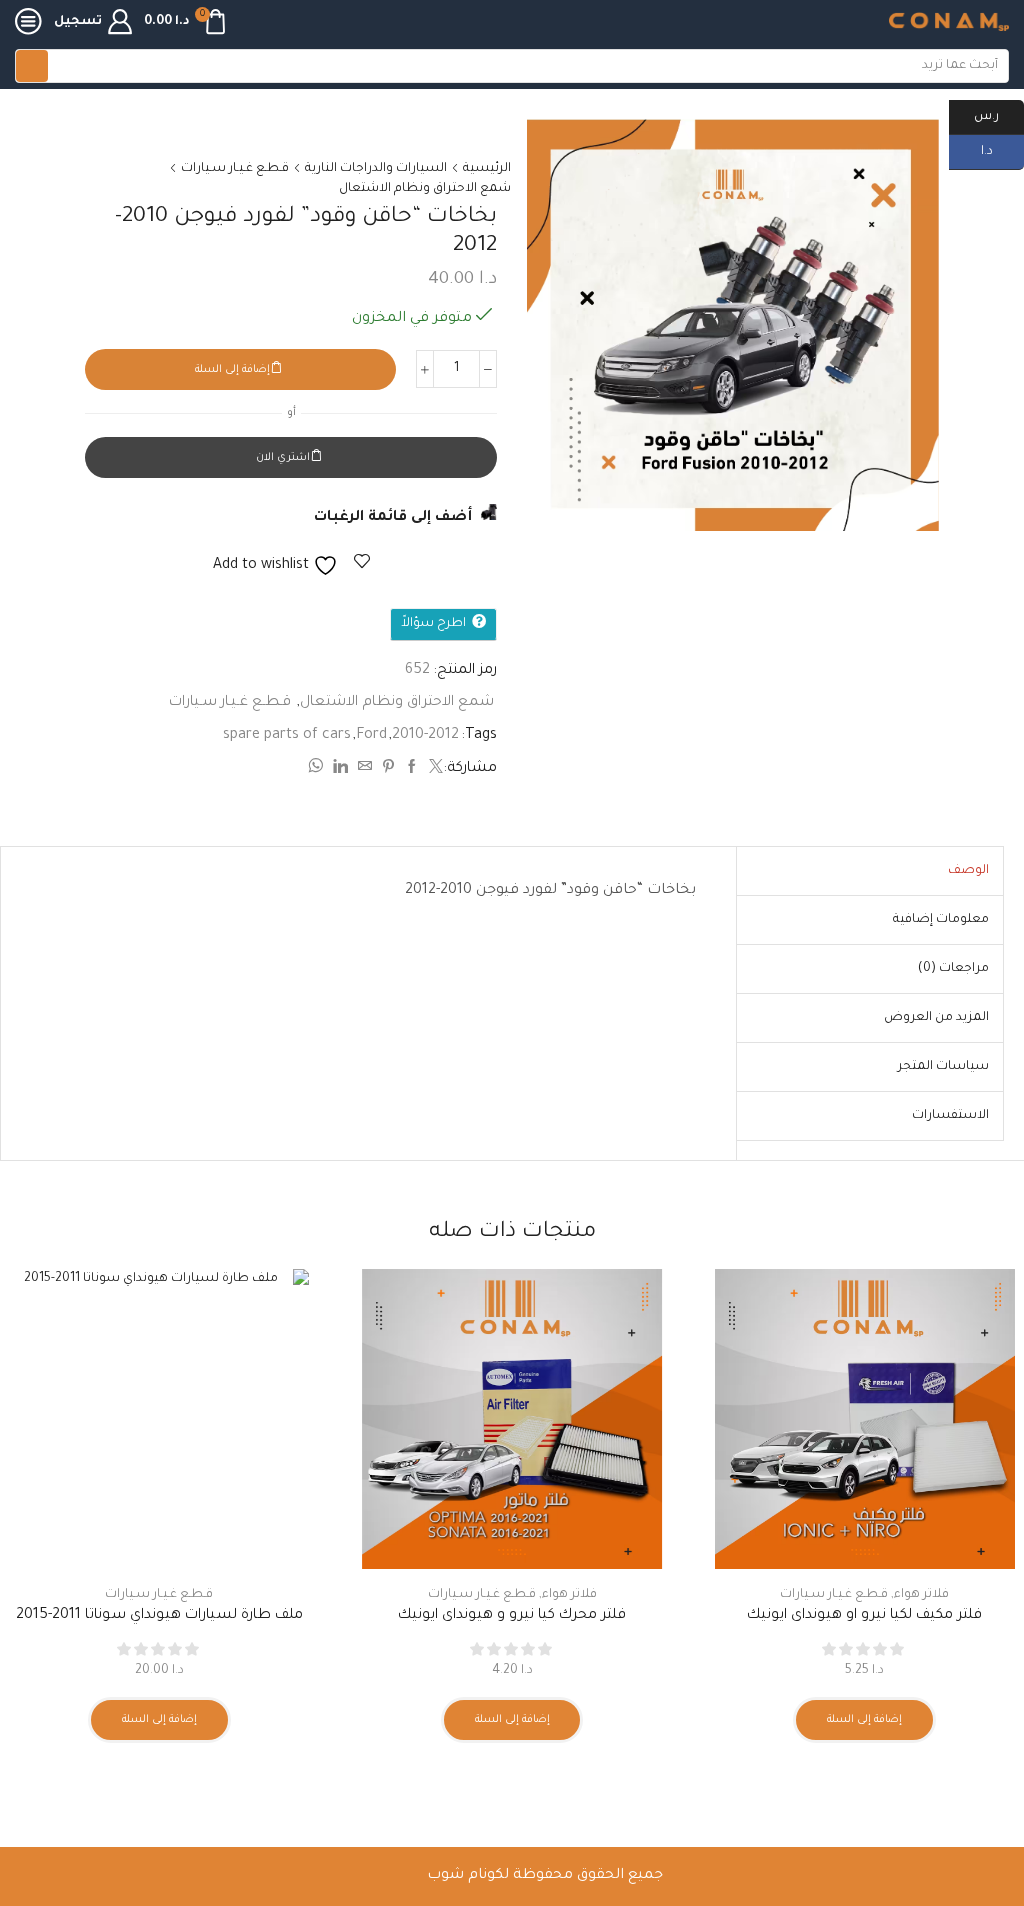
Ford (371, 736)
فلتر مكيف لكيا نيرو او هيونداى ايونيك (864, 1616)
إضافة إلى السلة (232, 370)
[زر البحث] (32, 66)
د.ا (1002, 150)
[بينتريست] (388, 770)
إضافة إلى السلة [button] (864, 1720)
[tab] (968, 871)
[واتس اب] (318, 770)
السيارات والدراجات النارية (376, 169)
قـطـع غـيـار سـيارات (235, 169)
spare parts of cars (287, 736)
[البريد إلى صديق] (365, 770)
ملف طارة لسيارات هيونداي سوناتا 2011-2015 (159, 1616)
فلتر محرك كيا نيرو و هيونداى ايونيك (512, 1616)
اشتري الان (283, 458)
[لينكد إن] (340, 770)
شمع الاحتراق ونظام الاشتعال (425, 189)
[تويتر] (433, 770)
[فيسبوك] (412, 770)
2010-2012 (425, 736)
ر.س (999, 115)
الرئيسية (487, 169)
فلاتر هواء (921, 1595)
